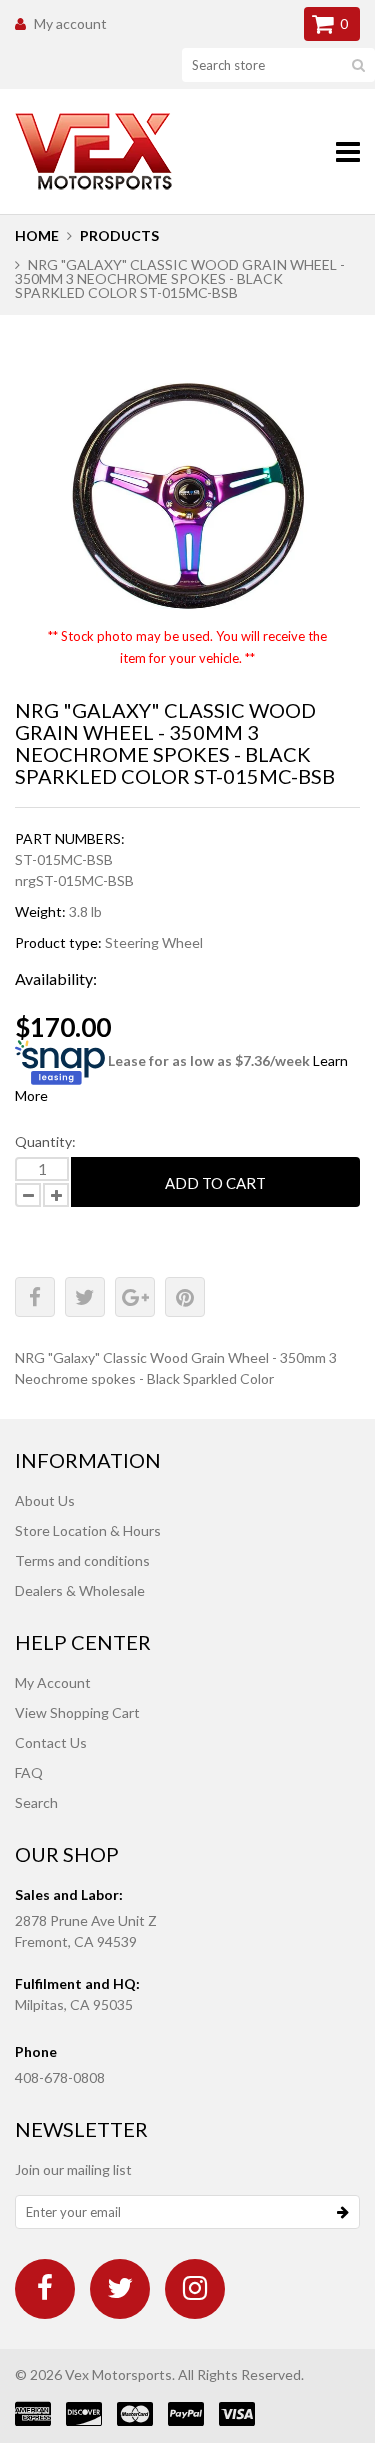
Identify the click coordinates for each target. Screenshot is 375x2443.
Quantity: (45, 1141)
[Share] (35, 1297)
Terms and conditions (82, 1560)
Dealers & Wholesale (80, 1590)
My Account (53, 1682)
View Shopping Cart (77, 1712)
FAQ (29, 1772)
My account (70, 23)
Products (119, 235)
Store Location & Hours (88, 1530)
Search (36, 1802)
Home (37, 235)
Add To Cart (215, 1183)
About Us (45, 1500)
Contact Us (51, 1742)
